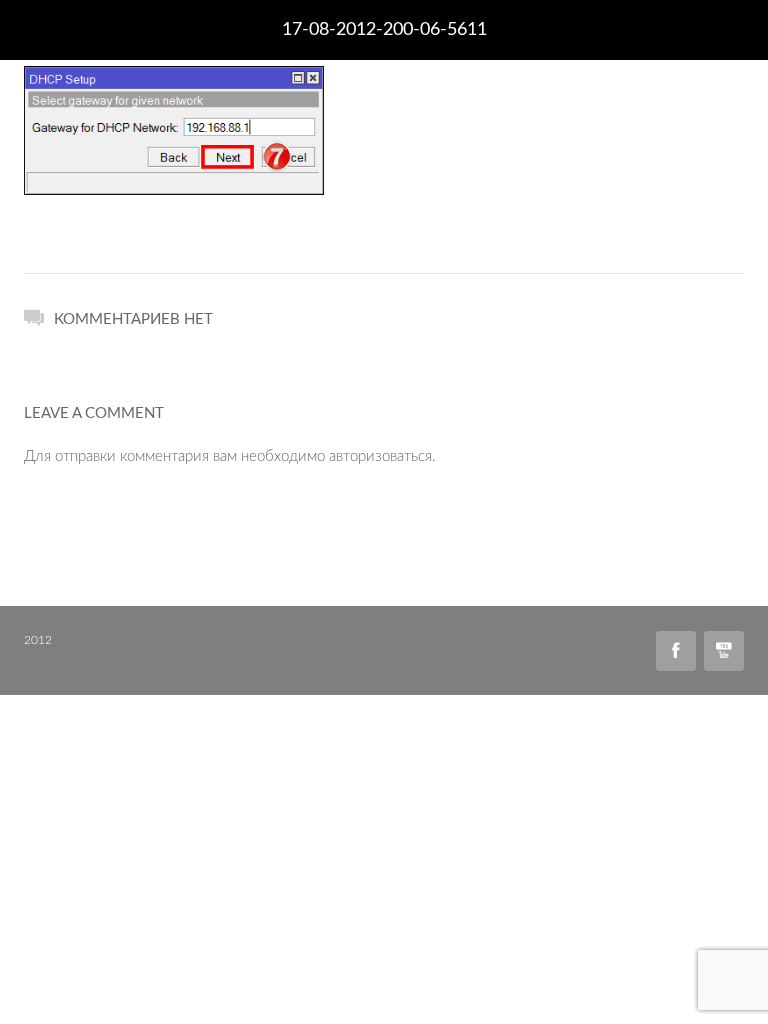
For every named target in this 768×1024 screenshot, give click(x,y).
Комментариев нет (133, 319)
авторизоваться (380, 456)
